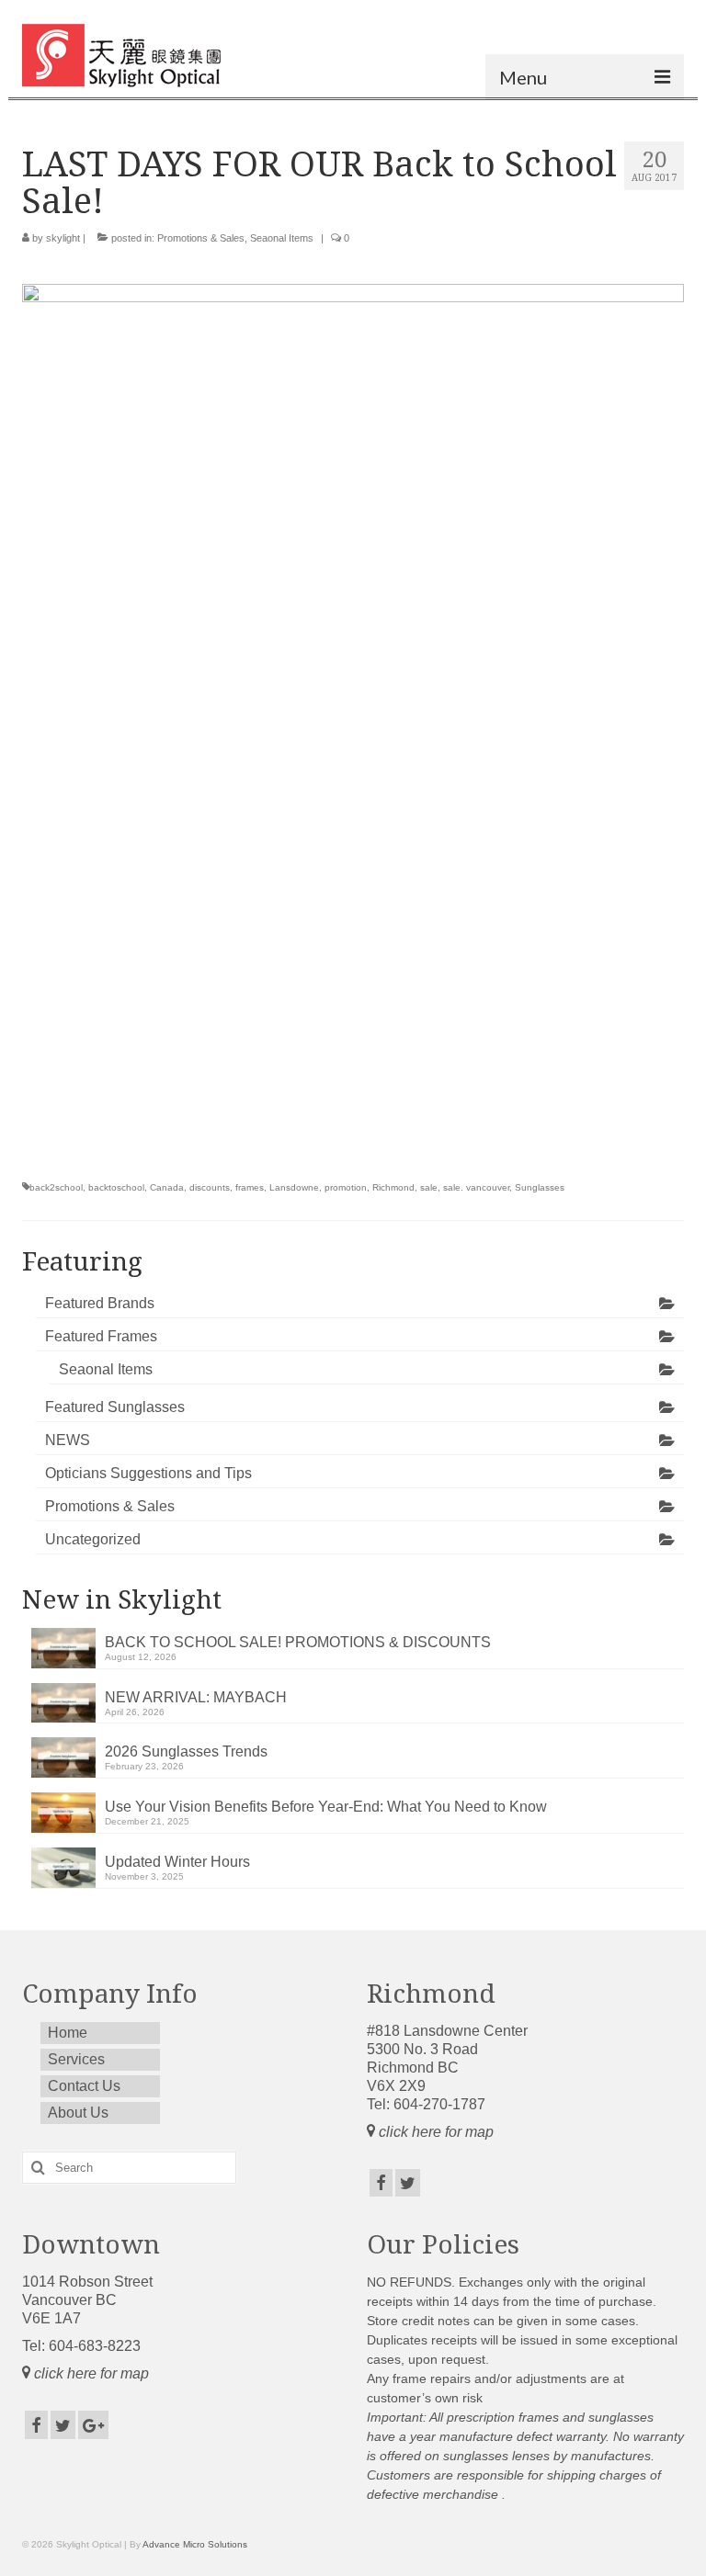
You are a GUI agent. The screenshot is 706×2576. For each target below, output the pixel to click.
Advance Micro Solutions (195, 2544)
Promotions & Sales (201, 238)
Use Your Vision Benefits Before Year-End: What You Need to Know (326, 1807)
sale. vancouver (476, 1187)
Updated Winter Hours (177, 1862)
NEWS (68, 1440)
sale (429, 1187)
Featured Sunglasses (115, 1407)
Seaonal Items (282, 238)
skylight (63, 238)
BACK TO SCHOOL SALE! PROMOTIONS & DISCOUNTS (298, 1642)
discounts (210, 1187)
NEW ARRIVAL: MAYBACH (196, 1697)
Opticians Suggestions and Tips (148, 1473)
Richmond (393, 1187)
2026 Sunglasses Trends (186, 1751)
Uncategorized (93, 1539)
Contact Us (84, 2086)
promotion (346, 1187)
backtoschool (116, 1187)
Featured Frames (101, 1336)
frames (250, 1187)
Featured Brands (100, 1303)
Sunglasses (540, 1187)
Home (68, 2033)
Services (76, 2059)
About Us (78, 2113)
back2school (56, 1187)
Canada (167, 1187)
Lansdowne (294, 1187)
